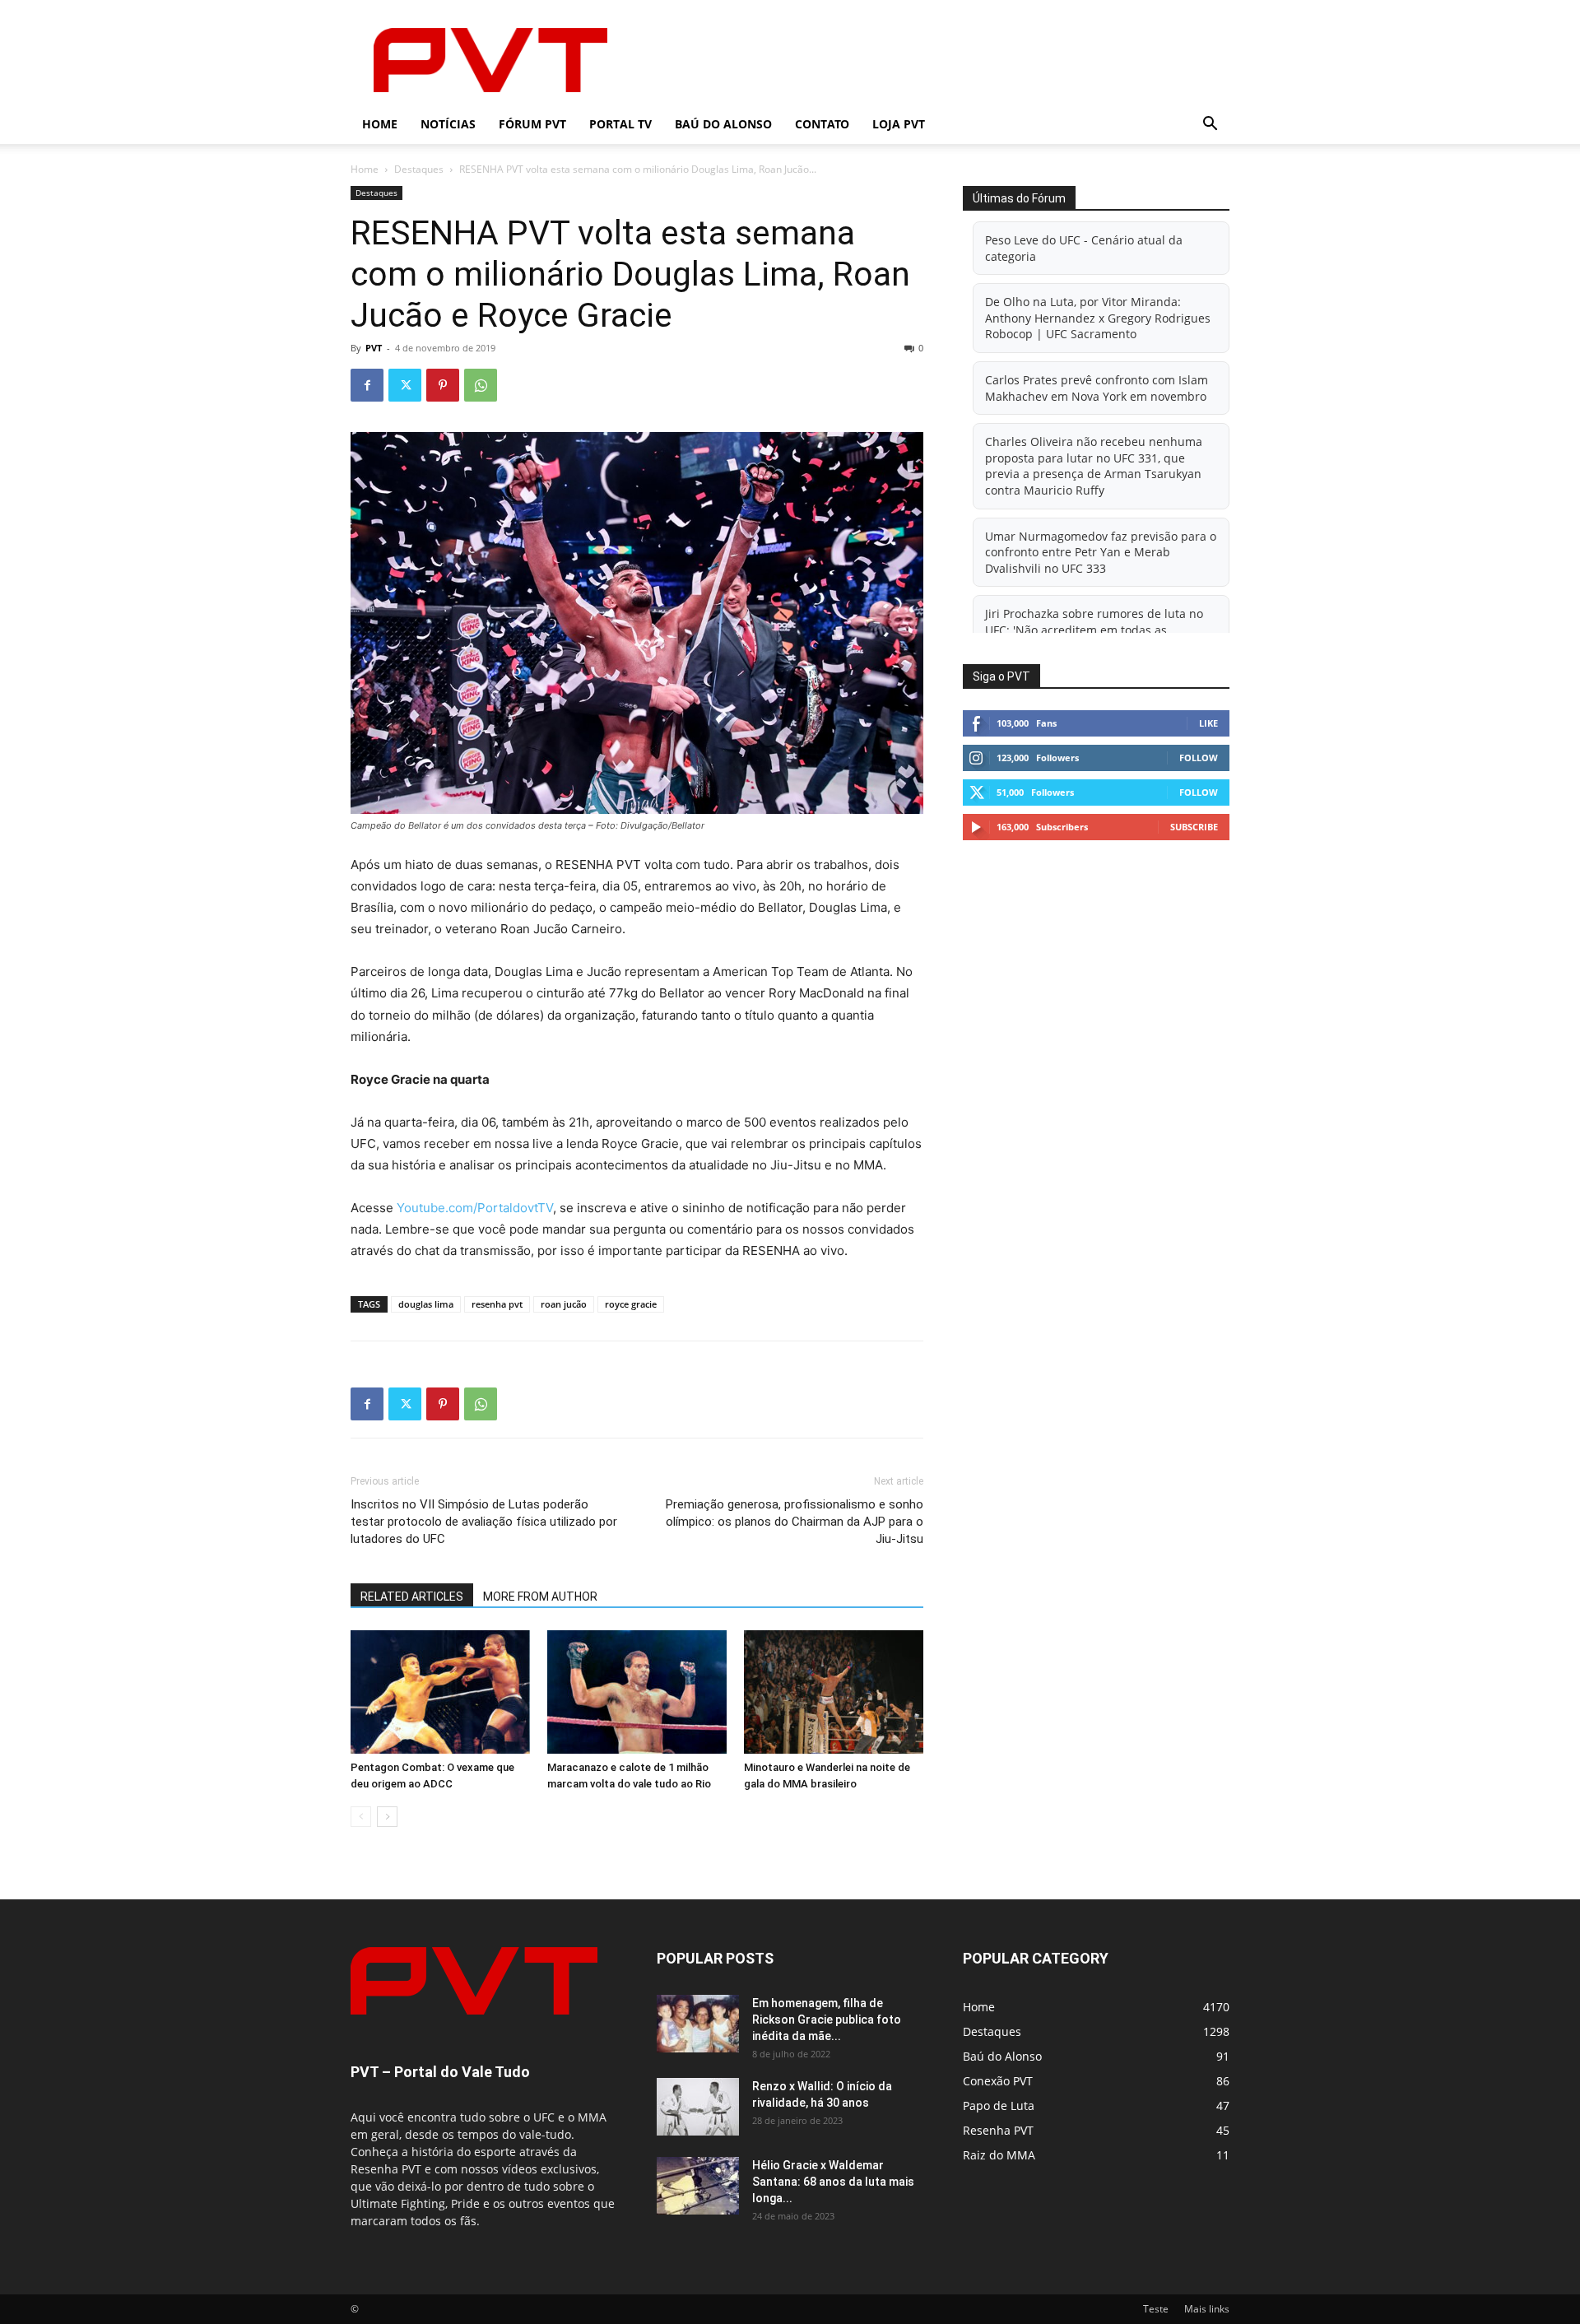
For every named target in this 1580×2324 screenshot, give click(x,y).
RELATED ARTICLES (412, 1597)
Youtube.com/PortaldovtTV (475, 1208)
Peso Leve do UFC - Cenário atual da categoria (1084, 248)
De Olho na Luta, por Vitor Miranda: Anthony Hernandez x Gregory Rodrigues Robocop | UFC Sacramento (1098, 318)
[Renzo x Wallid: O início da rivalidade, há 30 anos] (698, 2107)
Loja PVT (899, 124)
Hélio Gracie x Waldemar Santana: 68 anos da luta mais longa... (833, 2182)
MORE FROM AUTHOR (540, 1597)
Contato (822, 124)
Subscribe (1194, 827)
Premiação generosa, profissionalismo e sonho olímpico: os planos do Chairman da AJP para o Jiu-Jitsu (795, 1522)
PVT (374, 348)
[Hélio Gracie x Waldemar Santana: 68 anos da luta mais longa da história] (698, 2186)
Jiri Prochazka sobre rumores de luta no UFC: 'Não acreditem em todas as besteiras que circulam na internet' (1094, 630)
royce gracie (631, 1304)
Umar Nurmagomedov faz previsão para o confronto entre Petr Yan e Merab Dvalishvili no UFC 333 (1101, 552)
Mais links (1207, 2309)
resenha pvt (497, 1304)
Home (380, 124)
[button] (1210, 125)
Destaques (419, 169)
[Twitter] (405, 385)
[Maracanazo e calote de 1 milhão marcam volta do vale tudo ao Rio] (637, 1692)
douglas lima (426, 1304)
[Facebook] (367, 385)
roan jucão (564, 1304)
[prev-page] (361, 1817)
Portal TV (620, 124)
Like (1208, 723)
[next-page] (387, 1817)
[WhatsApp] (481, 385)
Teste (1156, 2309)
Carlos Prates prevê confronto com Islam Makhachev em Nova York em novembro (1097, 388)
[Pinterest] (443, 385)
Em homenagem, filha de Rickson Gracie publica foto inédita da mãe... (827, 2020)
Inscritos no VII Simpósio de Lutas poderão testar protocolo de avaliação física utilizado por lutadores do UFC (484, 1522)
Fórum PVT (532, 124)
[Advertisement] (930, 60)
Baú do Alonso (723, 124)
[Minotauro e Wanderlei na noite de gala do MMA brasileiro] (834, 1692)
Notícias (448, 124)
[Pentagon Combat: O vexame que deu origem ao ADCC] (440, 1692)
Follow (1199, 758)
